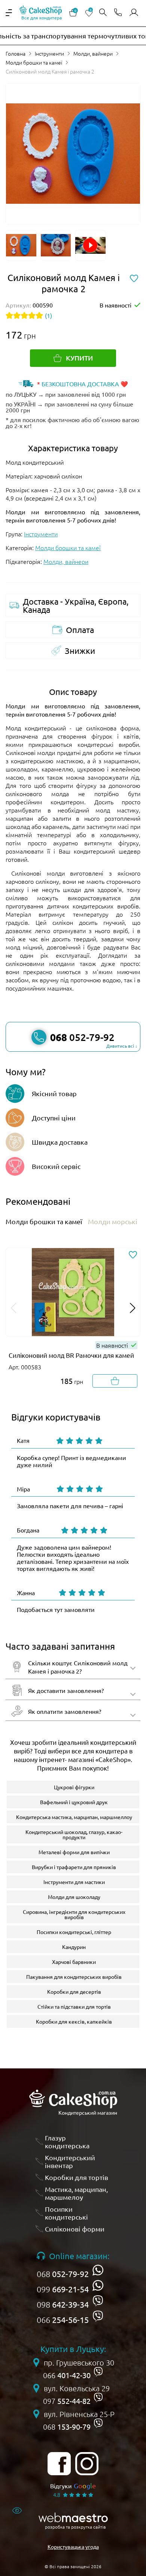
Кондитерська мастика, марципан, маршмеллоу (74, 1817)
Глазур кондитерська (67, 2142)
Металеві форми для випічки (74, 1852)
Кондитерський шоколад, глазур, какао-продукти (74, 1834)
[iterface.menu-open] (9, 13)
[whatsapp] (98, 2270)
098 (63, 2304)
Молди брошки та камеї (34, 62)
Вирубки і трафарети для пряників (74, 1867)
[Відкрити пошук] (103, 13)
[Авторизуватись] (134, 13)
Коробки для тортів (77, 2177)
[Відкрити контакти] (118, 13)
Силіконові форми (75, 2229)
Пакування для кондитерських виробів (74, 1977)
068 (63, 2274)
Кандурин (74, 1947)
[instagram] (87, 2464)
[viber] (98, 2301)
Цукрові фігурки (74, 1787)
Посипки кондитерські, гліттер (74, 1932)
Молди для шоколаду (74, 1897)
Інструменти (49, 53)
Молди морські (113, 1221)
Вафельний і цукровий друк (74, 1802)
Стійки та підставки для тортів (74, 2006)
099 (63, 2289)
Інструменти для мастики (74, 1882)
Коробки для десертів (74, 1992)
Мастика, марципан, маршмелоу (76, 2193)
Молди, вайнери (93, 53)
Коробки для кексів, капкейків (74, 2021)
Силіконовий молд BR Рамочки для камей (71, 1355)
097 (67, 2401)
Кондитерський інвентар (70, 2162)
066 (63, 2320)
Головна (16, 53)
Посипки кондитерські (66, 2213)
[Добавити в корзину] (115, 1381)
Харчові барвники (74, 1962)
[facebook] (59, 2464)
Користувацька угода (73, 2547)
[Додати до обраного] (133, 1255)
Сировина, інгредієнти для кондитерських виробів (74, 1914)
